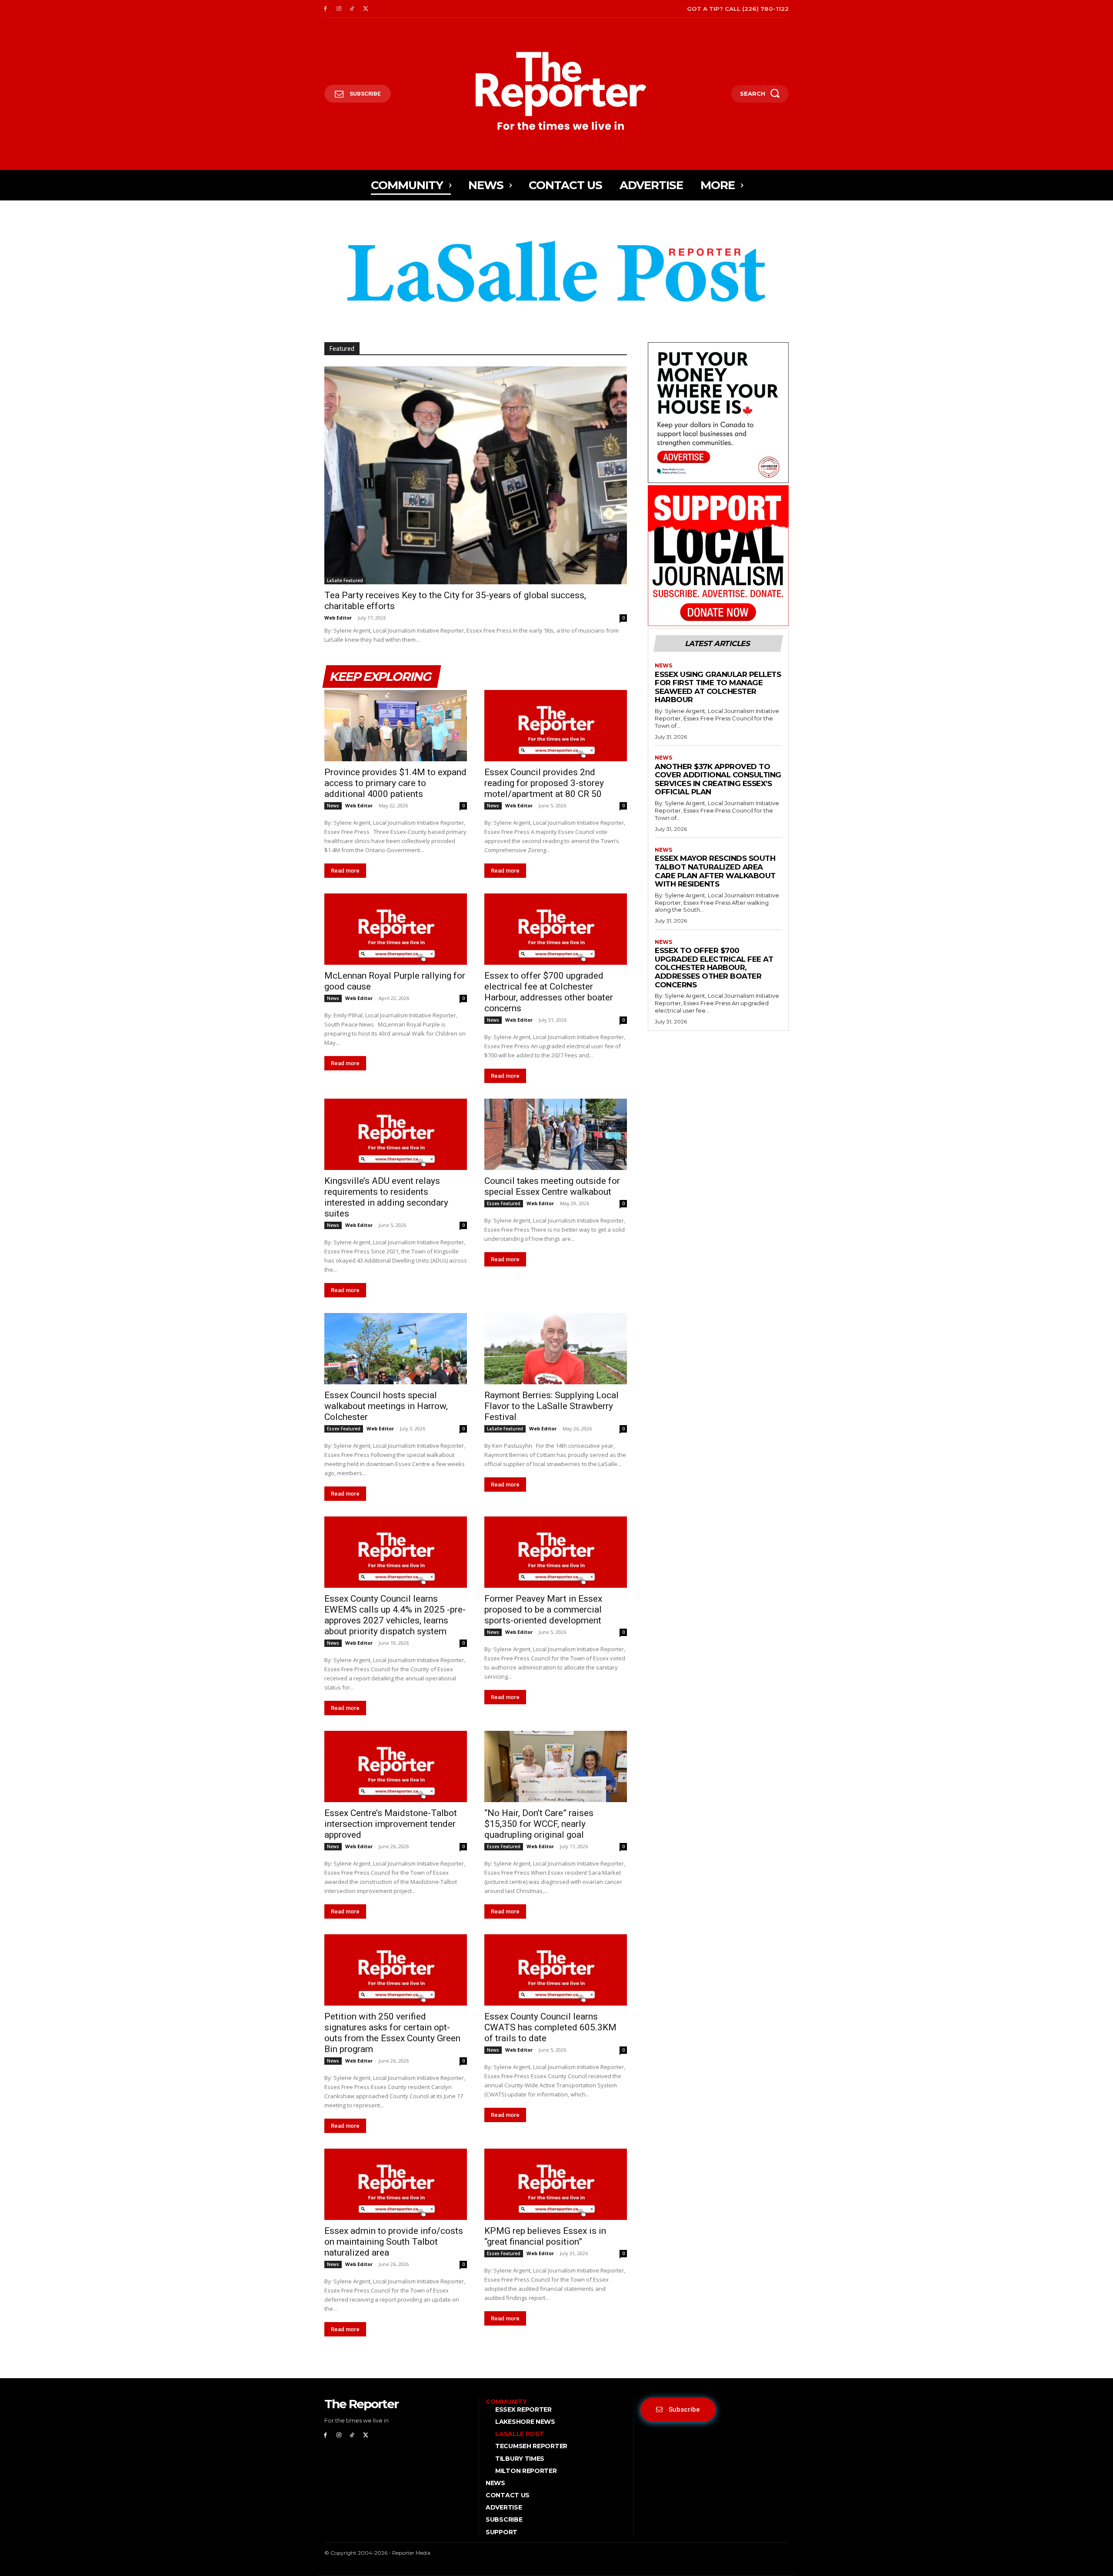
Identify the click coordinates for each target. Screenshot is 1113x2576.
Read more (345, 871)
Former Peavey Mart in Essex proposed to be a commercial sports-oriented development (543, 1610)
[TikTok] (352, 9)
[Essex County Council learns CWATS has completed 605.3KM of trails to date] (556, 1970)
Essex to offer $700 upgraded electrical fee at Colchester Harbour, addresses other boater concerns (549, 992)
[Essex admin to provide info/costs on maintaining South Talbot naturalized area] (396, 2184)
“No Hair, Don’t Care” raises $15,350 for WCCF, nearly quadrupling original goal (539, 1824)
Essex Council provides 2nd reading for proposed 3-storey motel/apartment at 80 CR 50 (544, 783)
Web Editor (338, 618)
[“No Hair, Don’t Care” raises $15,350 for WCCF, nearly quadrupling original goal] (556, 1766)
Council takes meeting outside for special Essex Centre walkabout (552, 1186)
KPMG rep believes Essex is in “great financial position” (545, 2236)
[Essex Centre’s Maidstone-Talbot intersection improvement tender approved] (396, 1766)
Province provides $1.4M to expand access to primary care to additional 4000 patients (395, 783)
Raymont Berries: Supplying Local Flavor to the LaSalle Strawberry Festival (552, 1406)
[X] (365, 9)
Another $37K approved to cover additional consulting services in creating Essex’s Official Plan (718, 779)
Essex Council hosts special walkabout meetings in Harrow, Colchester (386, 1406)
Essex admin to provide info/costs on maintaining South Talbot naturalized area (394, 2242)
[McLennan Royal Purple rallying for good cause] (396, 929)
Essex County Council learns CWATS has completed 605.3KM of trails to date (550, 2027)
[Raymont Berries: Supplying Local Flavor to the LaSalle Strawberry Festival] (556, 1349)
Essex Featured (504, 1203)
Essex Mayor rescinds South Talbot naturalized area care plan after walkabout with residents (715, 871)
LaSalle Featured (345, 580)
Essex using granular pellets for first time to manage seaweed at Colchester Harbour (718, 687)
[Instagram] (339, 9)
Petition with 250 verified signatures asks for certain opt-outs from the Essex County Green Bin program (392, 2033)
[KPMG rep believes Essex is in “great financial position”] (556, 2184)
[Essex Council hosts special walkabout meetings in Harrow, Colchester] (396, 1349)
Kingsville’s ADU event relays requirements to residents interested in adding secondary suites (386, 1197)
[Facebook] (325, 9)
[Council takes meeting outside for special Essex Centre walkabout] (556, 1134)
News (333, 806)
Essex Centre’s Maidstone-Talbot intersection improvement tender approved (391, 1824)
